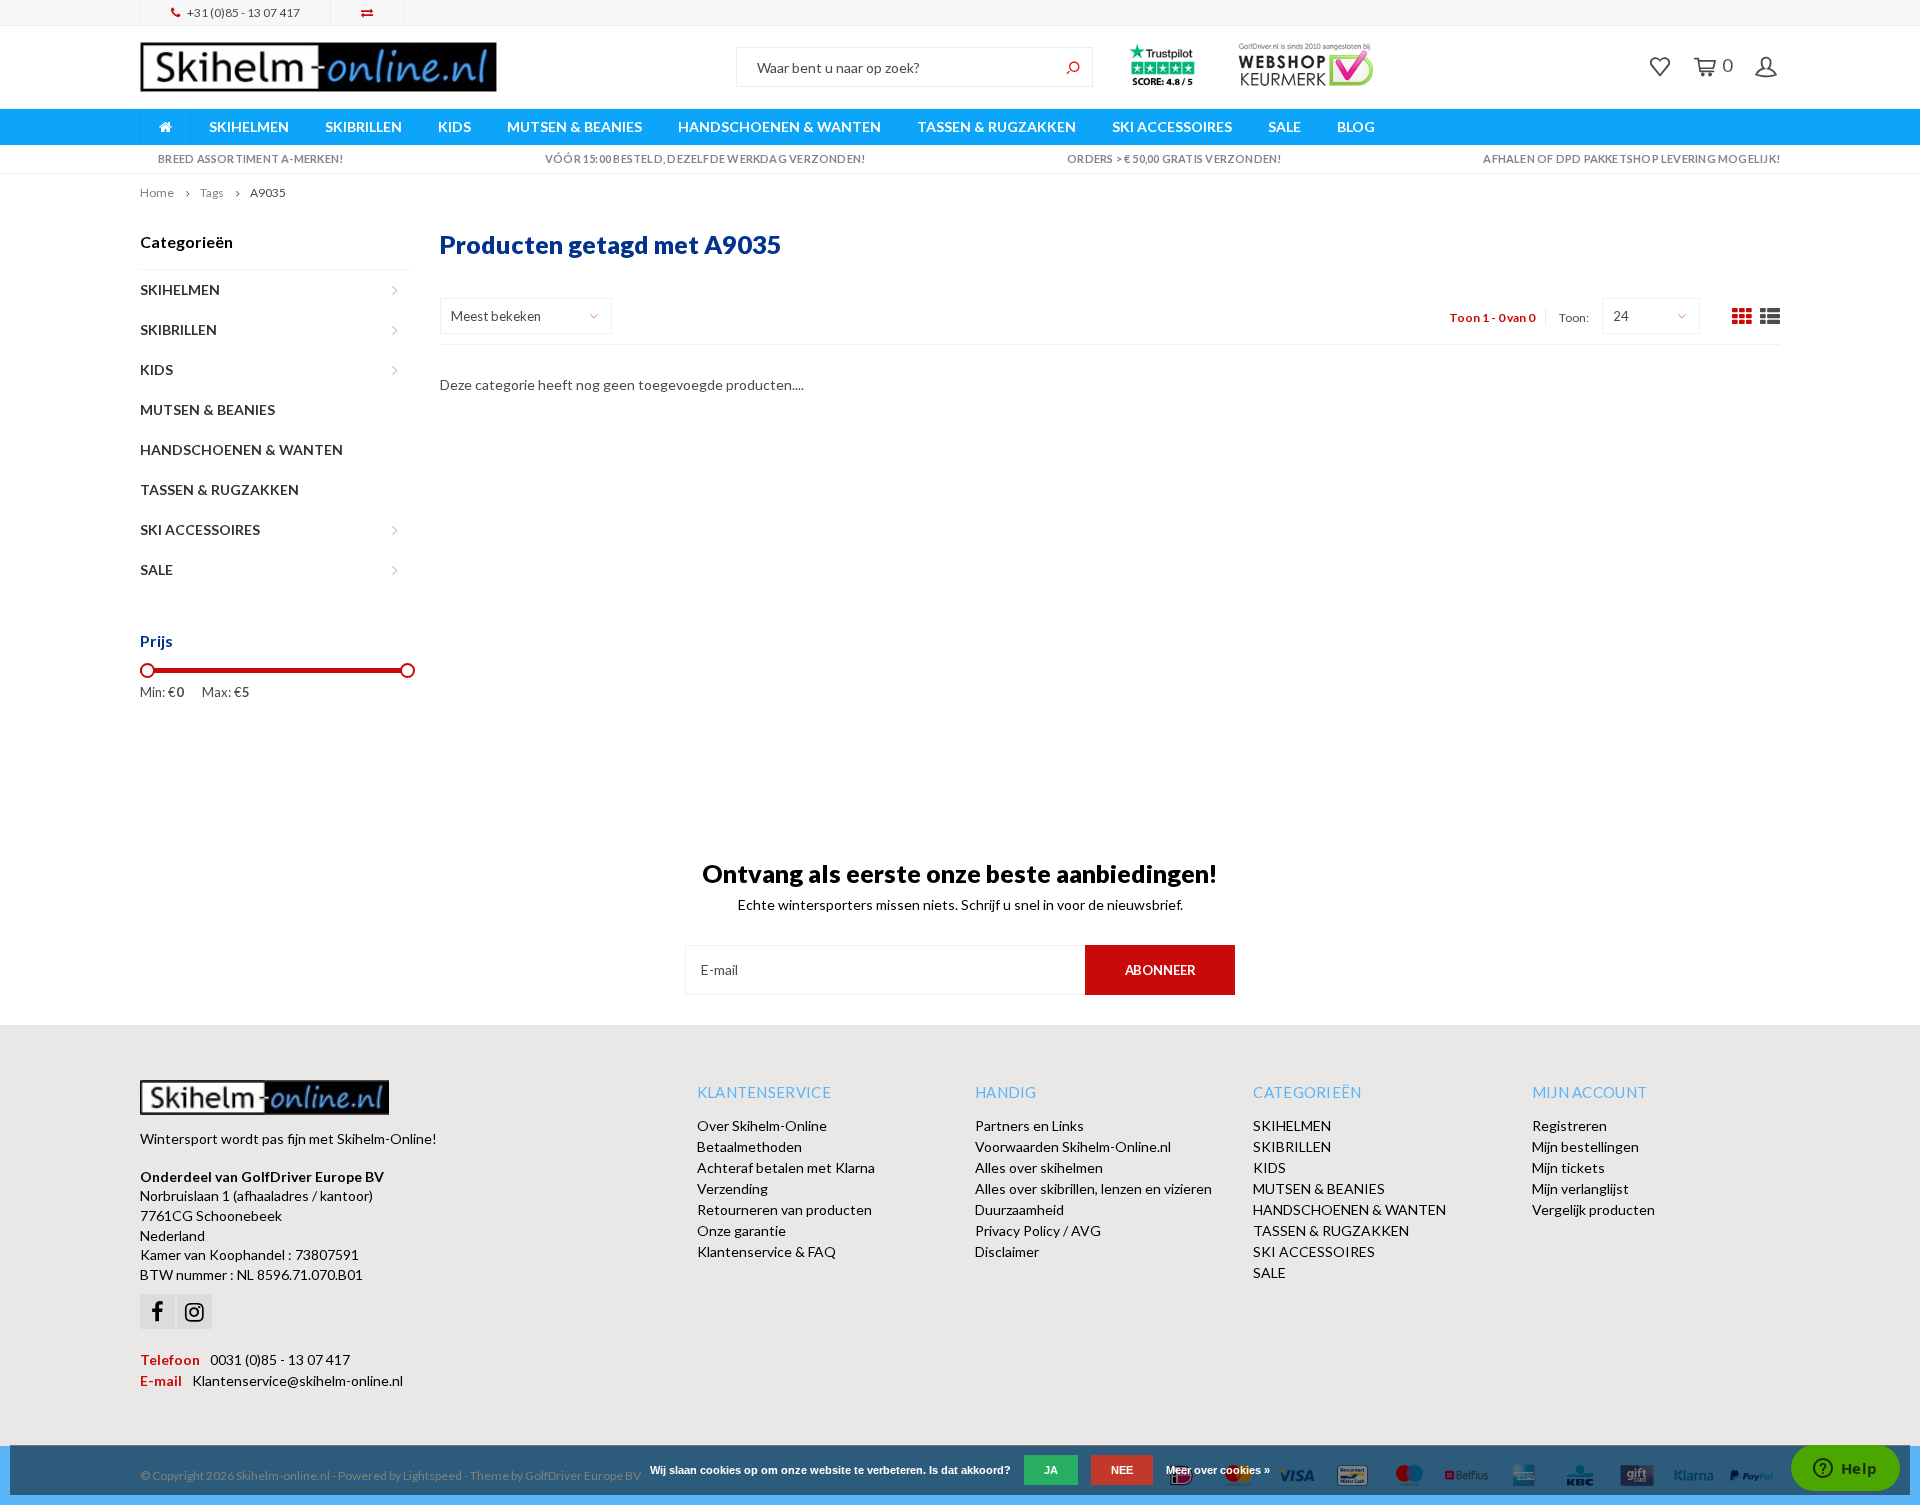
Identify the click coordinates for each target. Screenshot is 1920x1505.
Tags (212, 192)
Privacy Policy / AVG (1038, 1230)
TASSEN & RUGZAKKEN (996, 126)
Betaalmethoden (749, 1146)
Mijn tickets (1568, 1167)
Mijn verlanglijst (1580, 1188)
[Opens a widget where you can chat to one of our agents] (1845, 1470)
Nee (1122, 1470)
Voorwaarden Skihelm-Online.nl (1073, 1146)
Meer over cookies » (1218, 1470)
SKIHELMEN (249, 126)
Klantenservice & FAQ (766, 1251)
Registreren (1569, 1125)
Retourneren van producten (784, 1209)
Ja (1051, 1470)
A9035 (268, 192)
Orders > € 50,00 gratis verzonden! (1174, 158)
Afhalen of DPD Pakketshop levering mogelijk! (1631, 158)
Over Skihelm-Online (762, 1125)
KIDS (454, 126)
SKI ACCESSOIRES (1172, 126)
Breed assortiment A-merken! (250, 158)
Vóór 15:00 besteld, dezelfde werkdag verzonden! (705, 158)
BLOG (1356, 126)
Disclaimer (1007, 1251)
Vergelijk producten (1593, 1209)
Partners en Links (1029, 1125)
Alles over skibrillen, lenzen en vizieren (1093, 1188)
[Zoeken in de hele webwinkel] (1073, 67)
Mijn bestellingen (1585, 1146)
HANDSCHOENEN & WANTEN (779, 126)
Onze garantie (741, 1230)
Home (157, 192)
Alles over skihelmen (1039, 1167)
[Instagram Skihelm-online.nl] (194, 1311)
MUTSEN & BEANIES (574, 126)
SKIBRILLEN (363, 126)
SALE (1284, 126)
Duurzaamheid (1019, 1209)
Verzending (732, 1188)
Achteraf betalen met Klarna (786, 1167)
